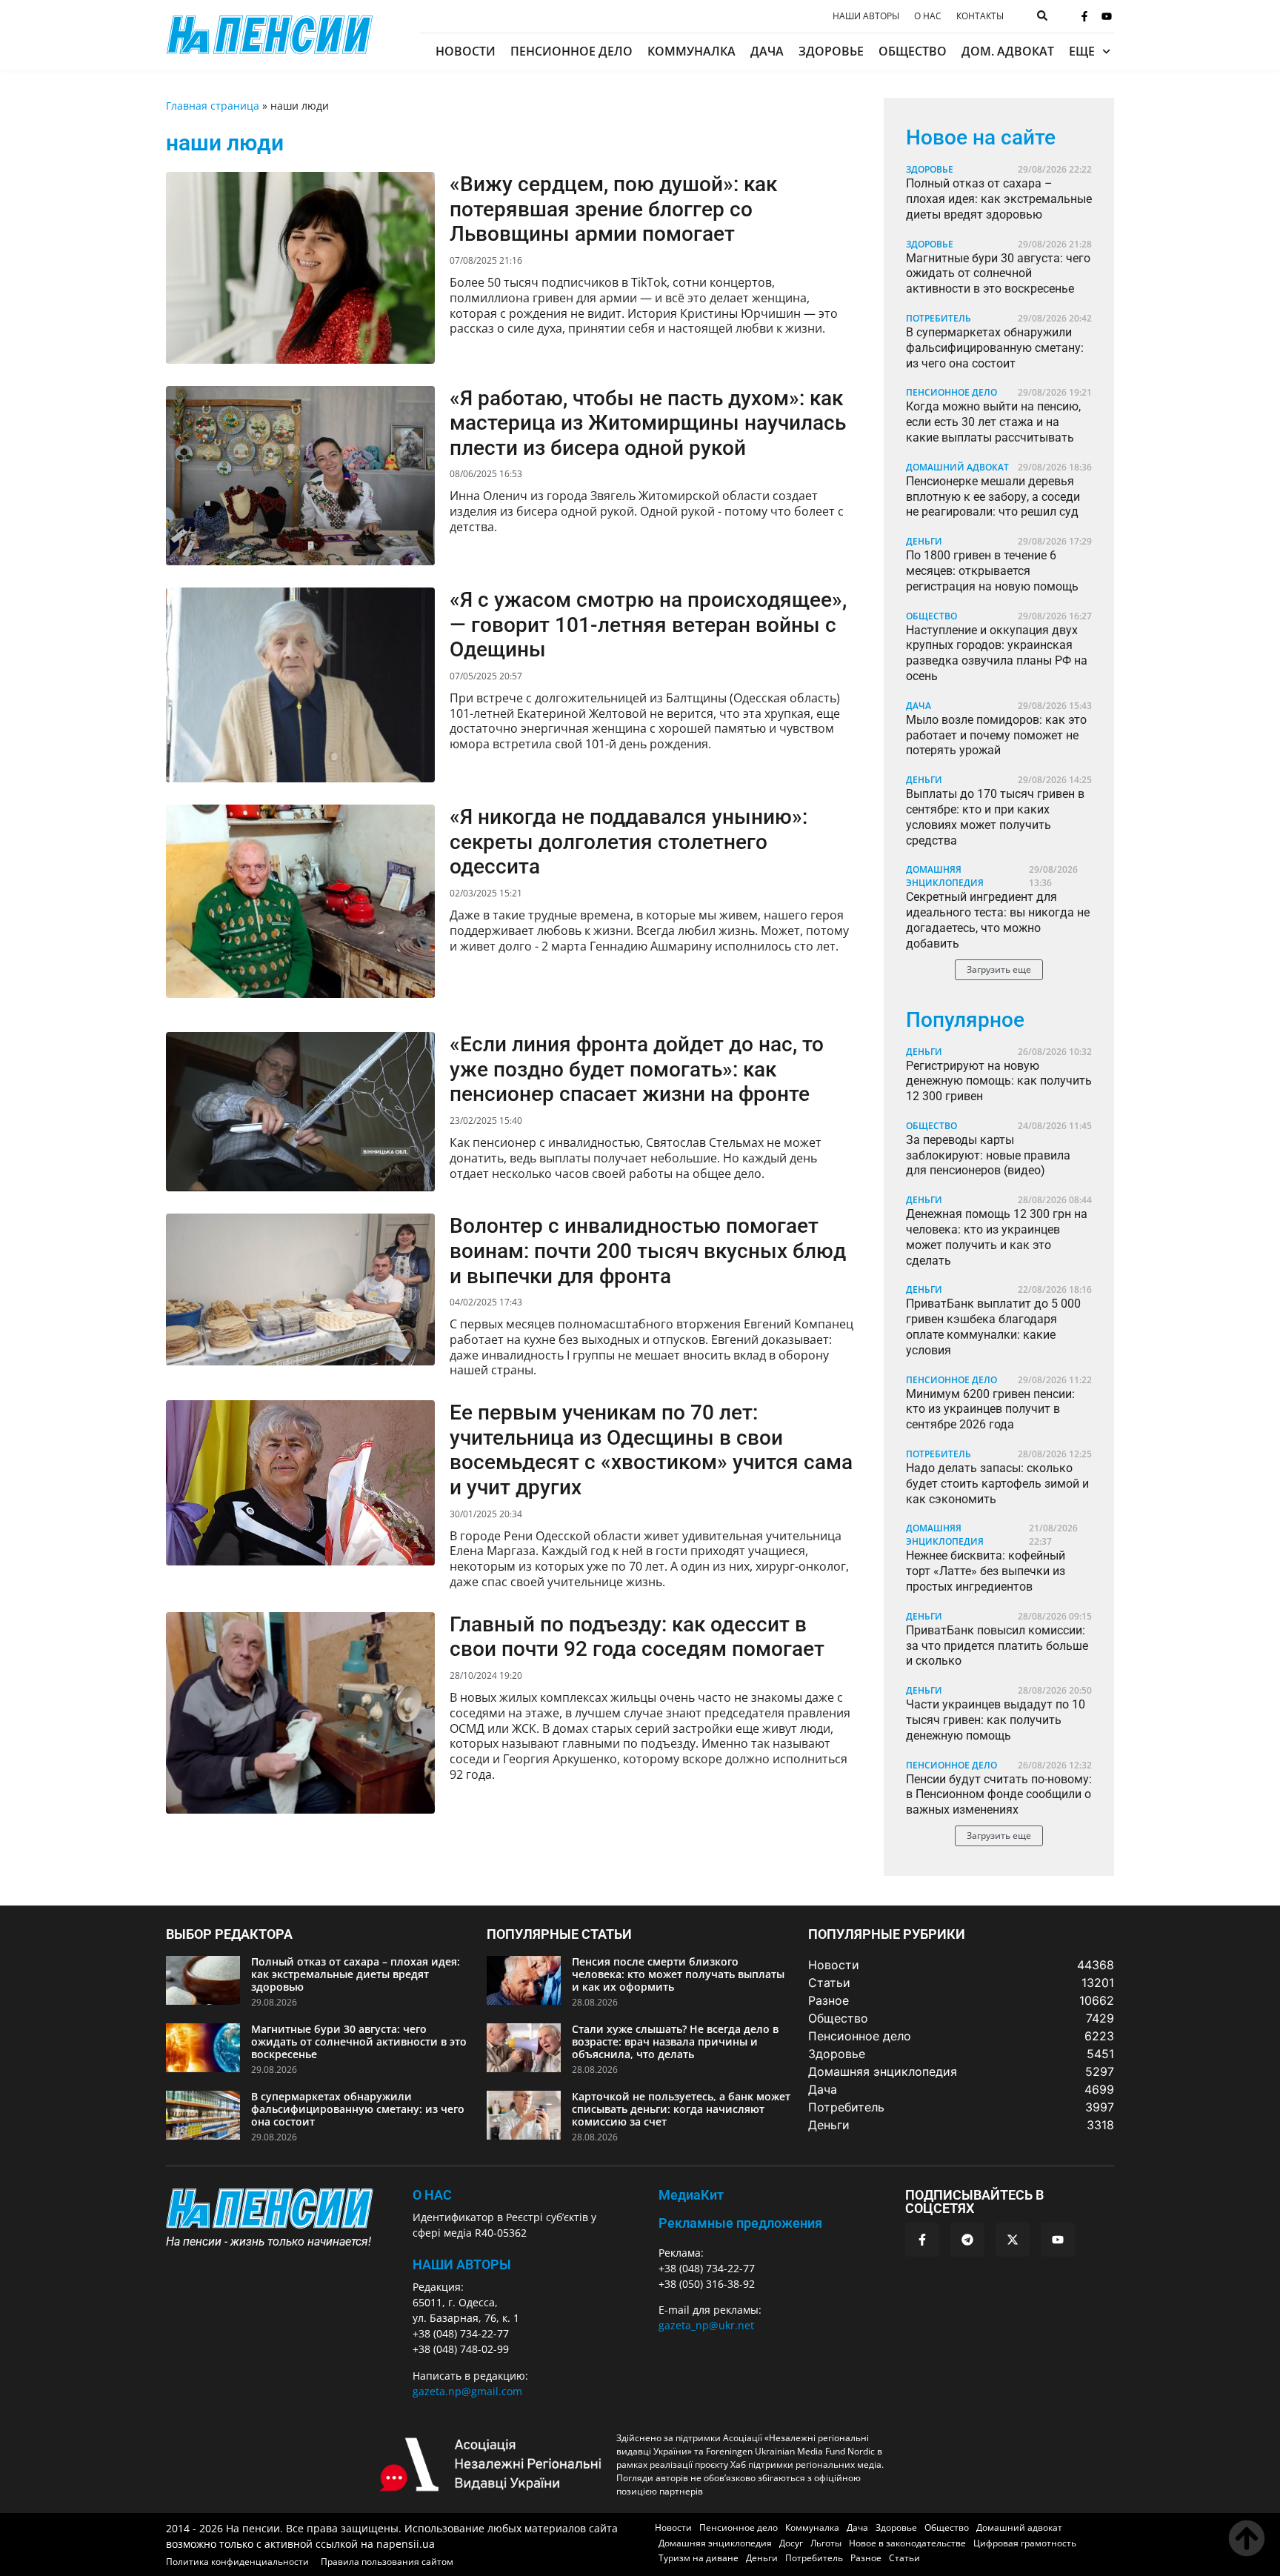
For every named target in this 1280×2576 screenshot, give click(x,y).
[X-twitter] (1013, 2240)
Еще (1082, 51)
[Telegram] (967, 2240)
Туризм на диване (699, 2558)
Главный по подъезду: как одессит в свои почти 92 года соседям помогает (637, 1637)
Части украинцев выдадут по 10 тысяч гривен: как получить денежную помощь (996, 1720)
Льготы (826, 2543)
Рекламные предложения (740, 2223)
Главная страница (213, 106)
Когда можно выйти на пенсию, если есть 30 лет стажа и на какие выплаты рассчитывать (993, 422)
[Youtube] (1107, 16)
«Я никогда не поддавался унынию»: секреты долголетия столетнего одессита (629, 842)
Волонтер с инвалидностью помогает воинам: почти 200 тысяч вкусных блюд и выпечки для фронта (648, 1251)
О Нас (432, 2195)
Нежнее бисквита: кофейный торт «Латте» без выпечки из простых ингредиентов (986, 1571)
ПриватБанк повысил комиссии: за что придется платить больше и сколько (997, 1646)
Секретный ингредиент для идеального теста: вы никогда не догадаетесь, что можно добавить (998, 920)
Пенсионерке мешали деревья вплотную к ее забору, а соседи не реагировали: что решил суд (993, 497)
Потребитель (939, 318)
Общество (913, 51)
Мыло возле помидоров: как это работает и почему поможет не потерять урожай (996, 735)
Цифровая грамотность (1025, 2543)
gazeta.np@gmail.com (467, 2391)
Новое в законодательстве (907, 2543)
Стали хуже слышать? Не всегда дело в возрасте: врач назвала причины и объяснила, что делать (675, 2041)
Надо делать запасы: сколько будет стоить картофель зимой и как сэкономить (997, 1484)
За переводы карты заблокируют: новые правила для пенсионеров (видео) (988, 1155)
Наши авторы (866, 16)
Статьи (904, 2558)
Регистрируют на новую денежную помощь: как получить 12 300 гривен (999, 1081)
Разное (866, 2558)
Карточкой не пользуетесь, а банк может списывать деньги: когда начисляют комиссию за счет (681, 2109)
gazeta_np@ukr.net (706, 2325)
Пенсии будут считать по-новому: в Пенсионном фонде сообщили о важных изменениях (999, 1795)
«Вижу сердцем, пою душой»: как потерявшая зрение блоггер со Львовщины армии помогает (613, 209)
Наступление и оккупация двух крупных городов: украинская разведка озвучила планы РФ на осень (997, 653)
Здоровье (831, 51)
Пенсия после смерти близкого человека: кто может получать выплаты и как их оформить (678, 1974)
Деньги (924, 541)
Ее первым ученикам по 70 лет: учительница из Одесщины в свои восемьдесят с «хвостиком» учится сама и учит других (651, 1450)
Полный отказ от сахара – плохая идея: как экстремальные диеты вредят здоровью (999, 199)
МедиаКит (691, 2195)
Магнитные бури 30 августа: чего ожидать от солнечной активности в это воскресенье (998, 274)
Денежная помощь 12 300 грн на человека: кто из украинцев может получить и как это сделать (997, 1237)
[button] (999, 970)
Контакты (980, 16)
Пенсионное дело (571, 51)
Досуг (791, 2543)
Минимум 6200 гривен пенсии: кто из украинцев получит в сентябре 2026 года (990, 1410)
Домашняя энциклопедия (945, 876)
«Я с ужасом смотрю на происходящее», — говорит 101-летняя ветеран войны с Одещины (648, 625)
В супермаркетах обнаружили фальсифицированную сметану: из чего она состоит (995, 348)
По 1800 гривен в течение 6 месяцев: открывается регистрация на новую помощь (992, 571)
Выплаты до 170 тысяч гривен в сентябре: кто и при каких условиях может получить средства (995, 817)
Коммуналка (691, 51)
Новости (466, 51)
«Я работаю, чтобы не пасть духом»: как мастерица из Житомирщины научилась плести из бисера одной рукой (648, 423)
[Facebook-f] (1084, 16)
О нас (928, 16)
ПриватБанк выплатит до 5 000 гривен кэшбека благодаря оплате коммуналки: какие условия (993, 1327)
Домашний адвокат (957, 467)
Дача (767, 51)
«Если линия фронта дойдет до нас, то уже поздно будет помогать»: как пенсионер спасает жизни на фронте (637, 1069)
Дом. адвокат (1008, 51)
